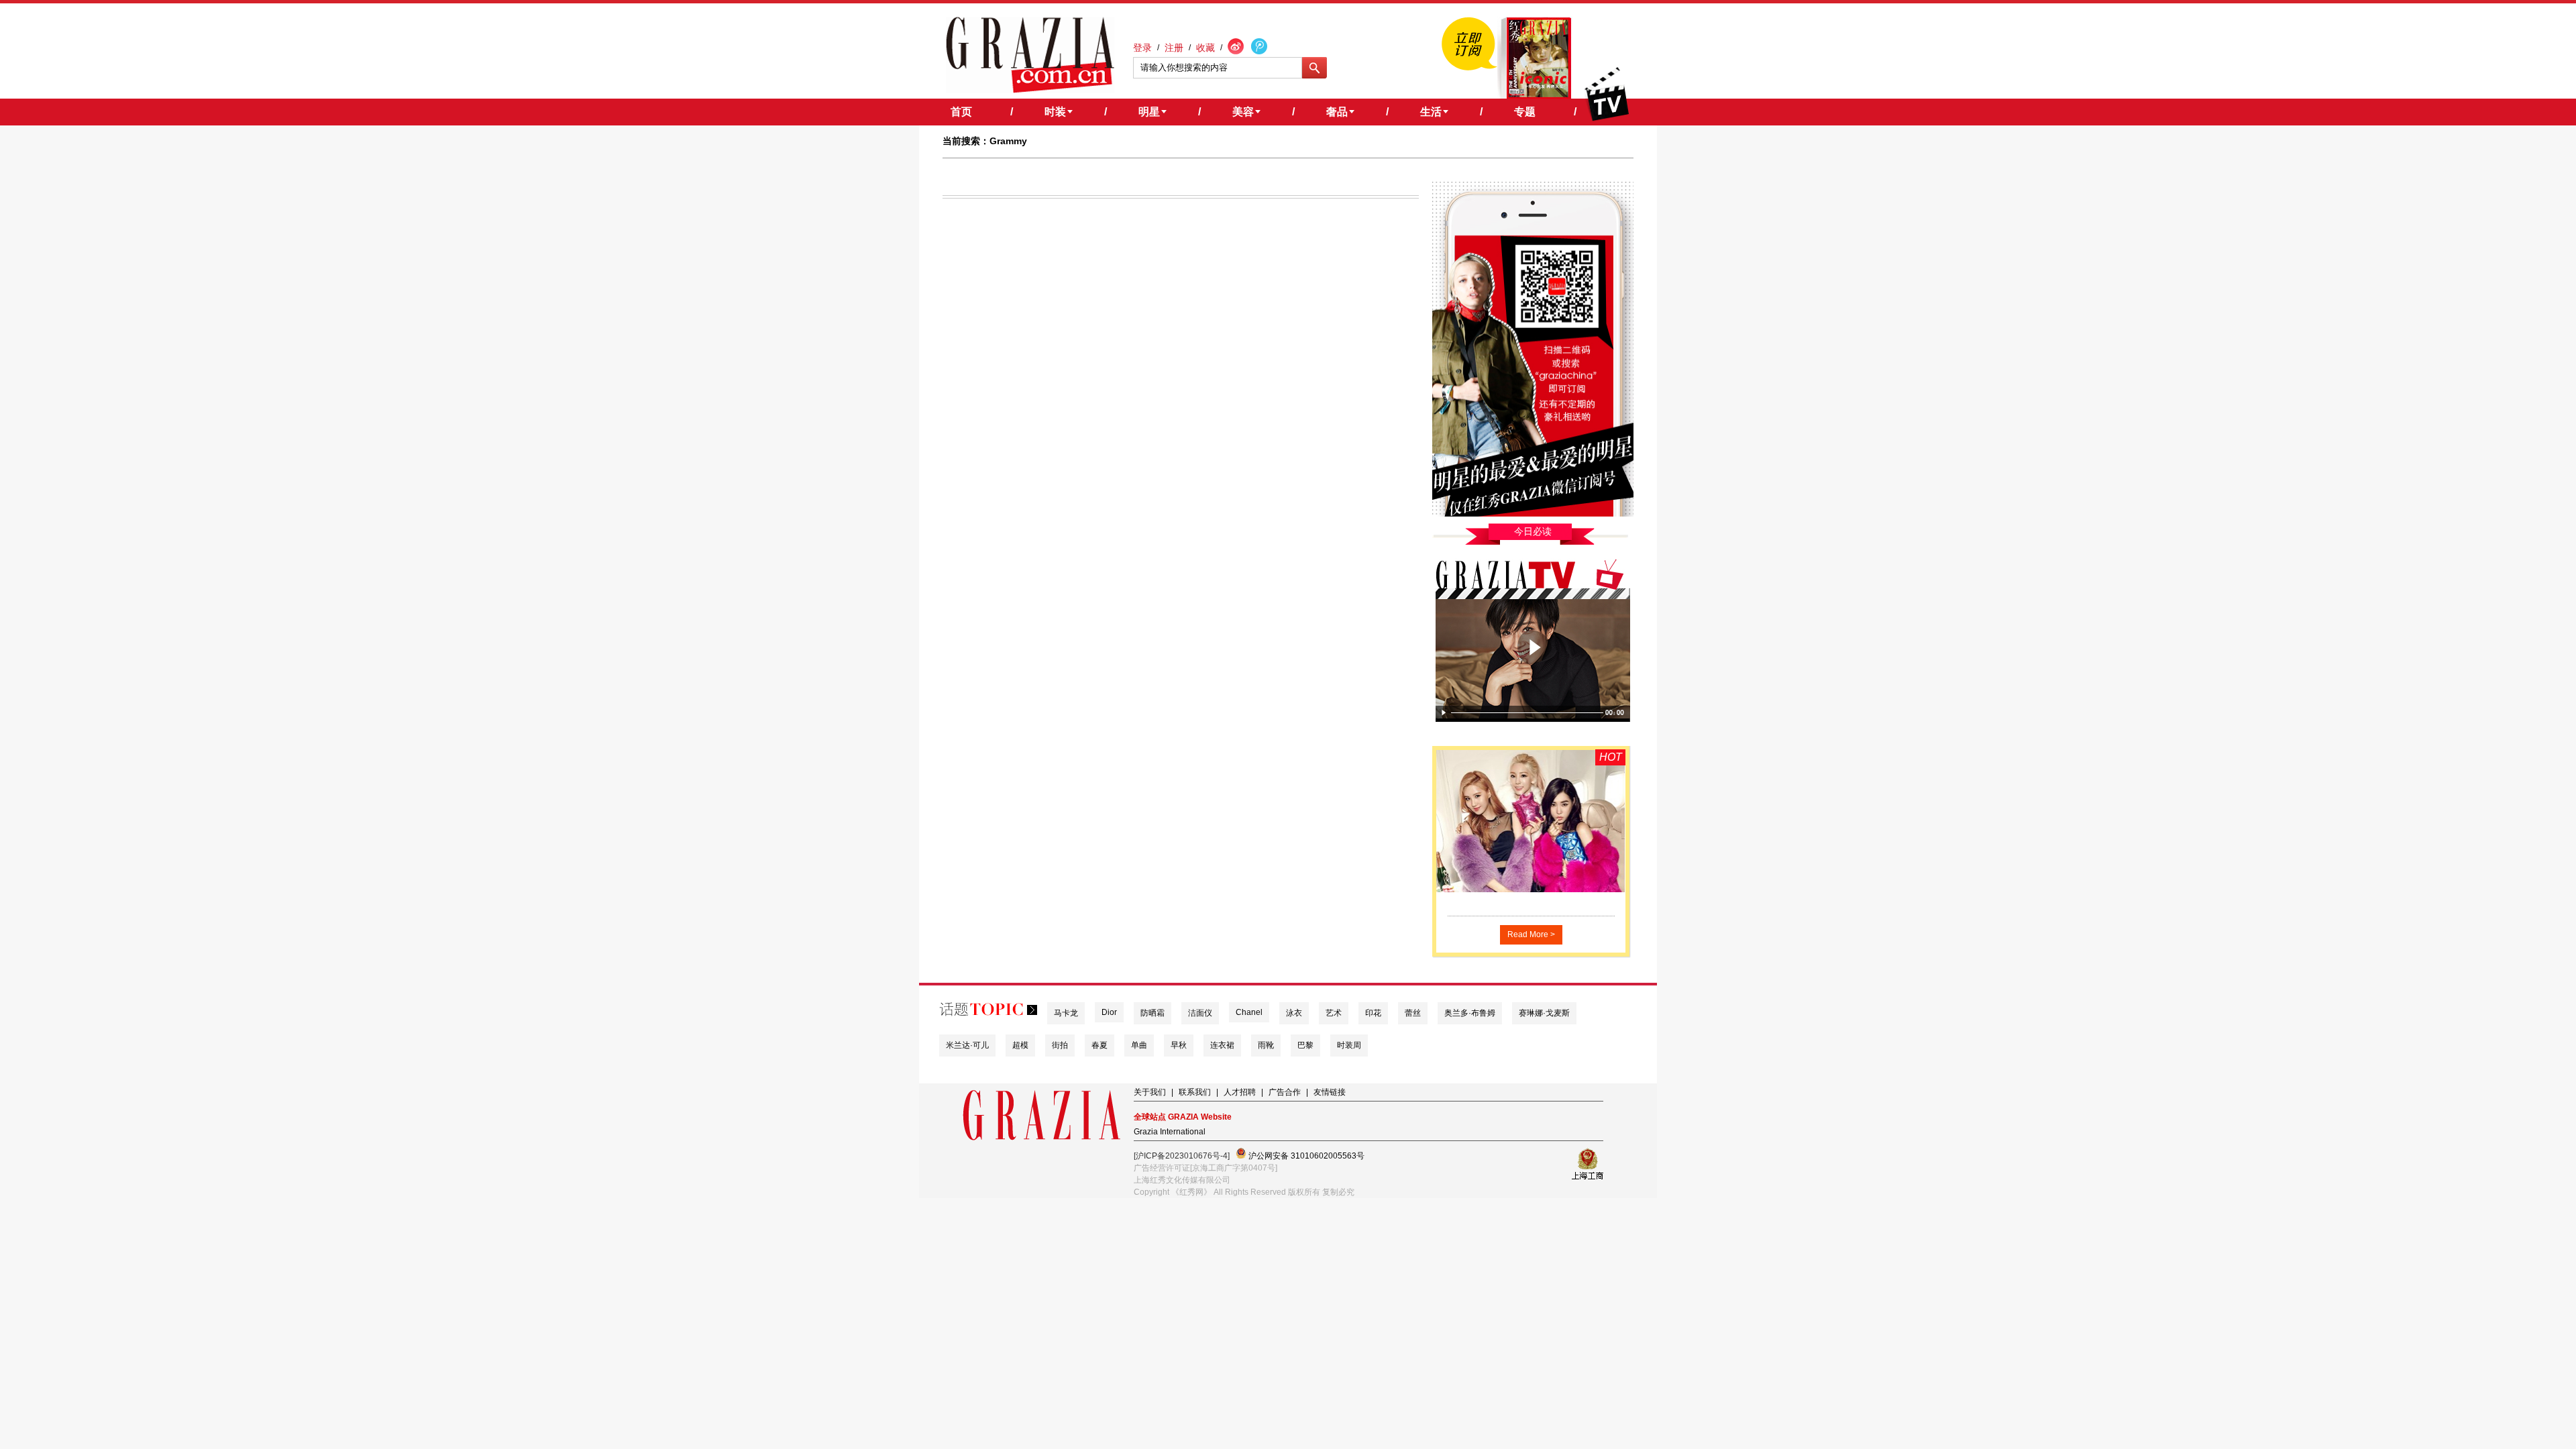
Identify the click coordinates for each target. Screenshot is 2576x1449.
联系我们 (1195, 1092)
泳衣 (1294, 1013)
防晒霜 (1152, 1013)
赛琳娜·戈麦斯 (1544, 1013)
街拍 (1060, 1045)
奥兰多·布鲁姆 (1470, 1013)
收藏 (1205, 48)
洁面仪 (1200, 1013)
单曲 (1139, 1045)
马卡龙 (1066, 1013)
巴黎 (1305, 1045)
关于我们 (1150, 1092)
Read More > (1531, 934)
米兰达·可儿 (967, 1045)
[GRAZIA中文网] (1030, 55)
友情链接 (1330, 1092)
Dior (1109, 1012)
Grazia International (1170, 1132)
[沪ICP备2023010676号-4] (1182, 1156)
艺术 (1334, 1013)
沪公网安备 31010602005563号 (1305, 1156)
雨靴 (1266, 1045)
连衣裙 (1222, 1045)
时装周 (1349, 1045)
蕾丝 (1413, 1013)
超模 (1020, 1045)
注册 (1174, 48)
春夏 (1099, 1045)
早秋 (1179, 1045)
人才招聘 (1240, 1092)
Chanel (1249, 1012)
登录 (1142, 48)
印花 (1373, 1013)
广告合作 (1285, 1092)
